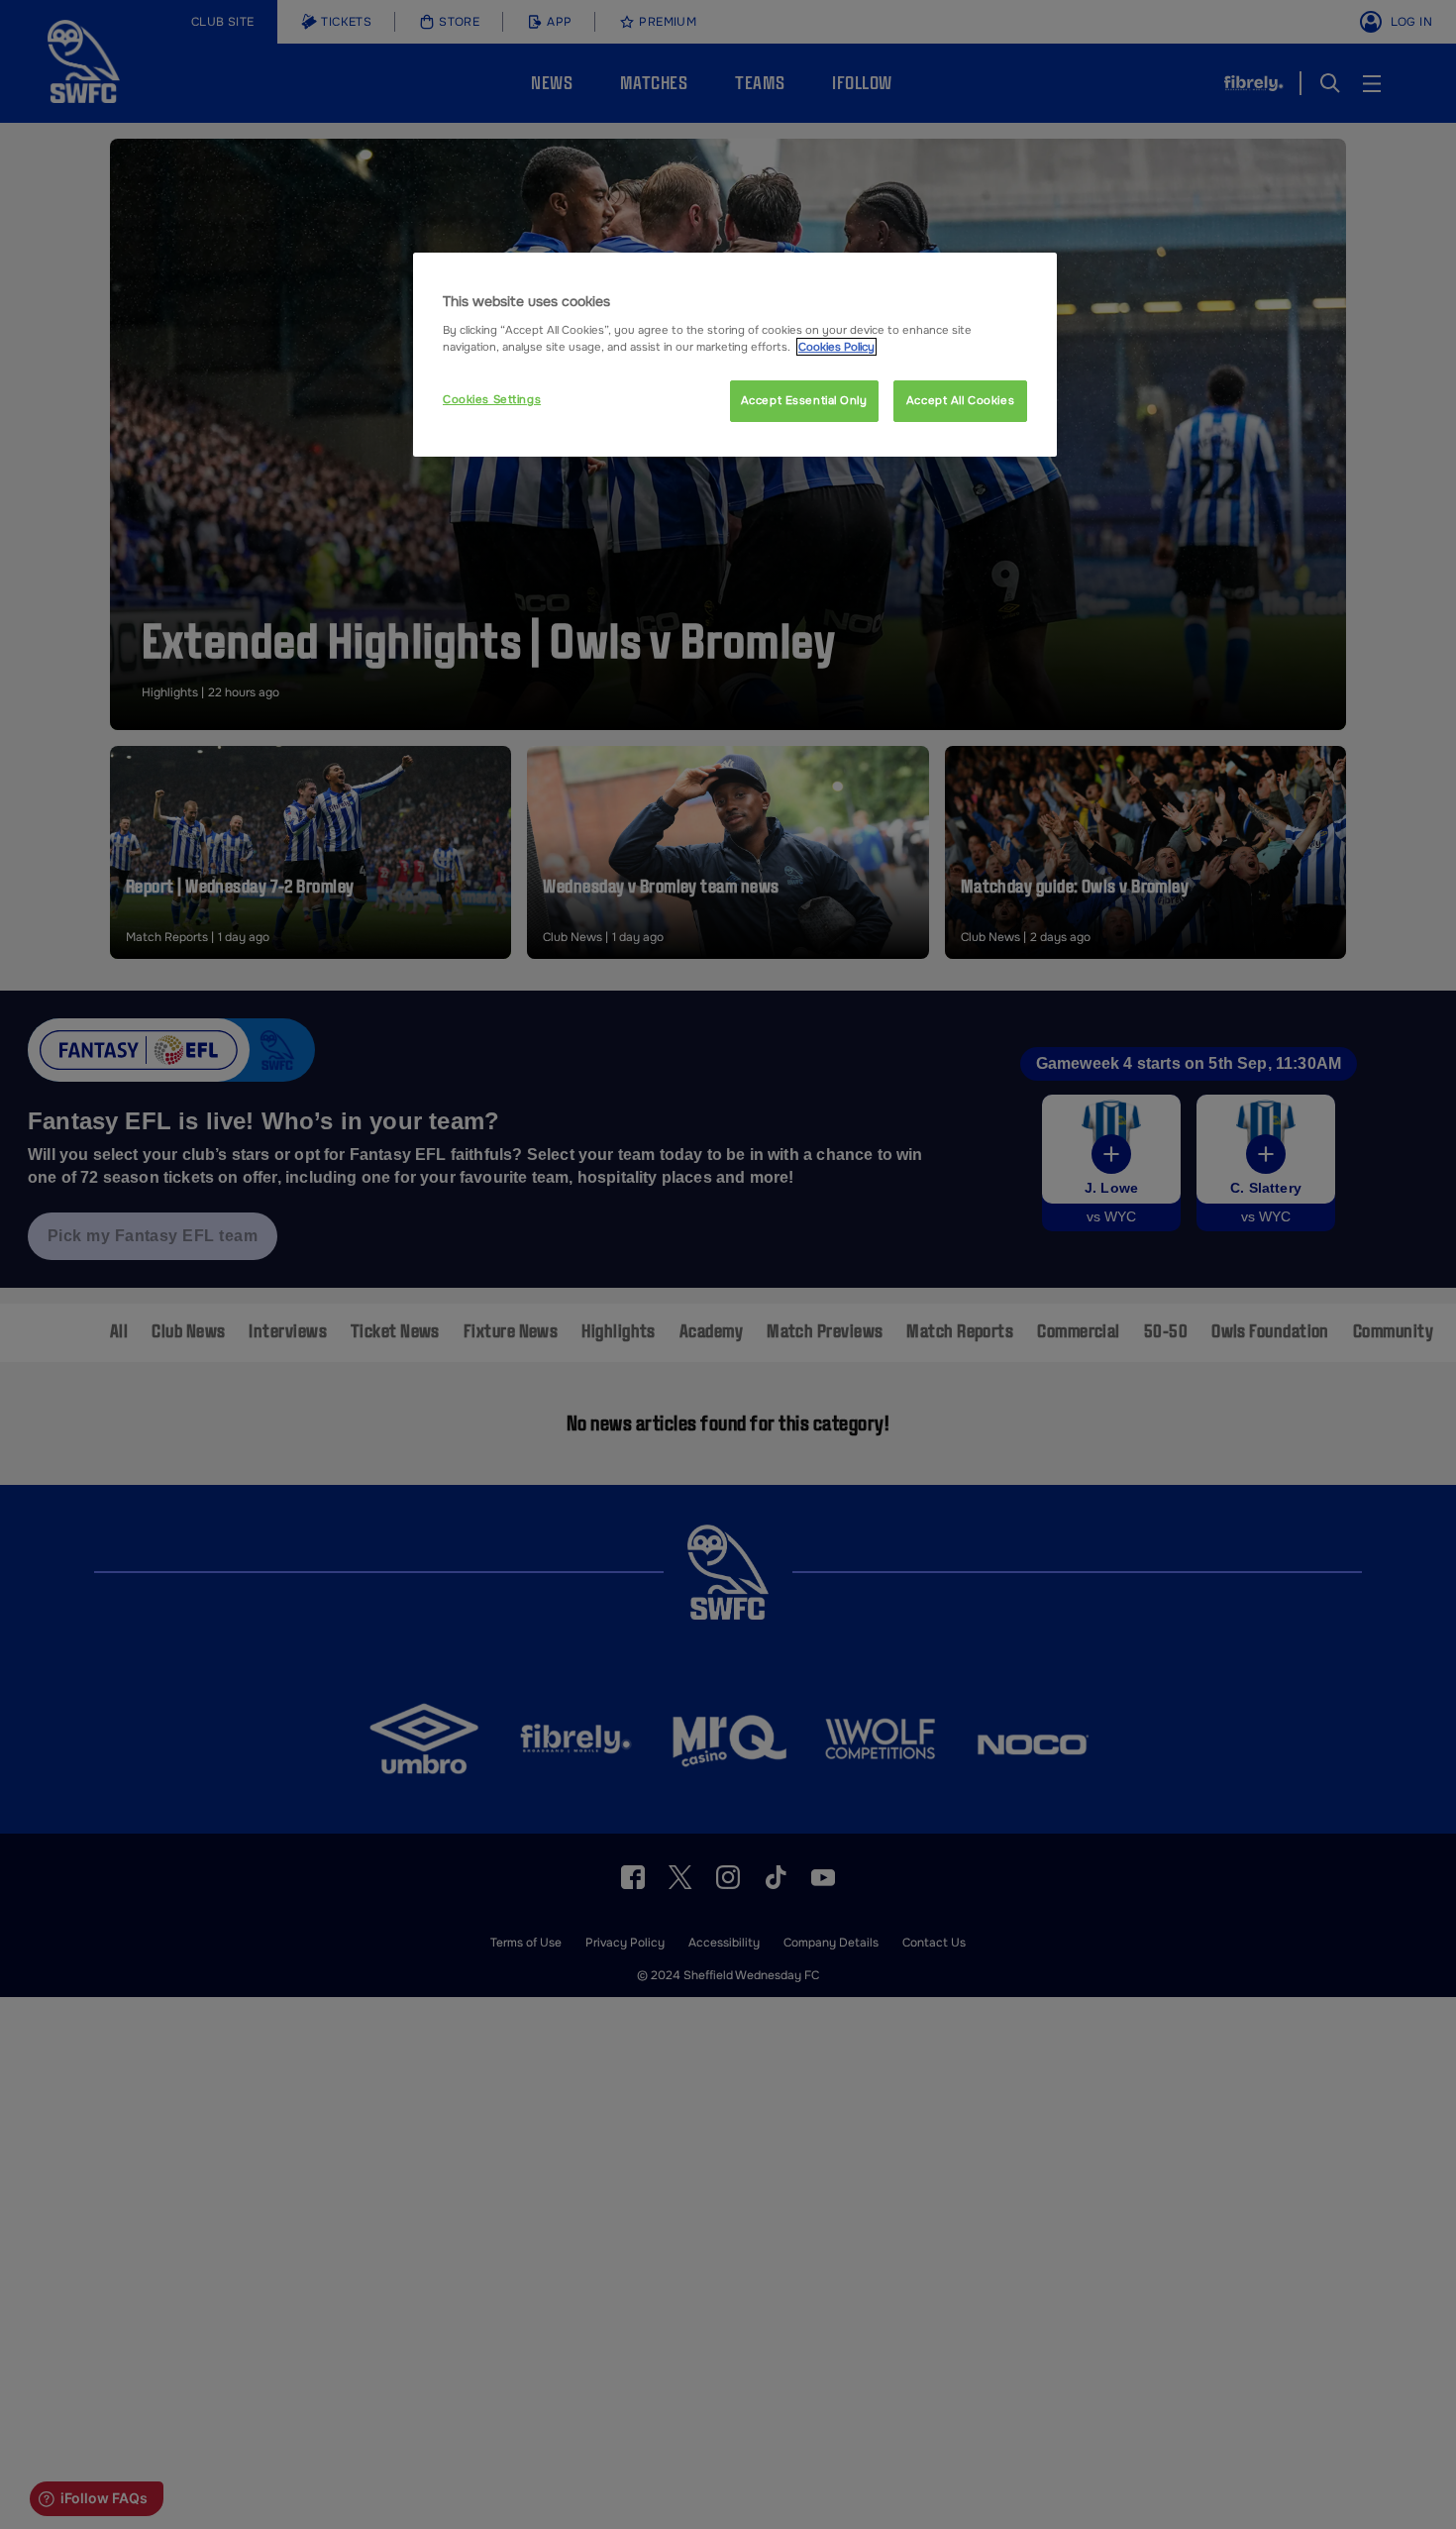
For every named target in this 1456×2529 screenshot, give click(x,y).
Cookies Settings (492, 399)
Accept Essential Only (804, 400)
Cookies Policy (836, 347)
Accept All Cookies (960, 400)
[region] (735, 355)
